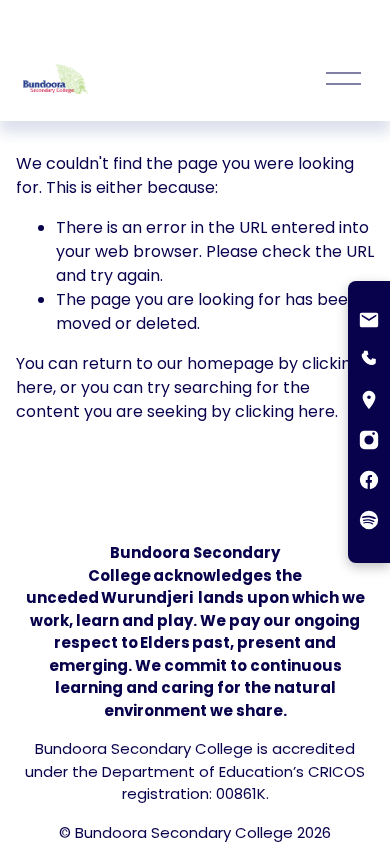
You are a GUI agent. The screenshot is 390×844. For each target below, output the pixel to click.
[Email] (369, 322)
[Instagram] (369, 442)
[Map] (369, 402)
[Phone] (369, 362)
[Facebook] (369, 482)
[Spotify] (369, 522)
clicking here (285, 411)
